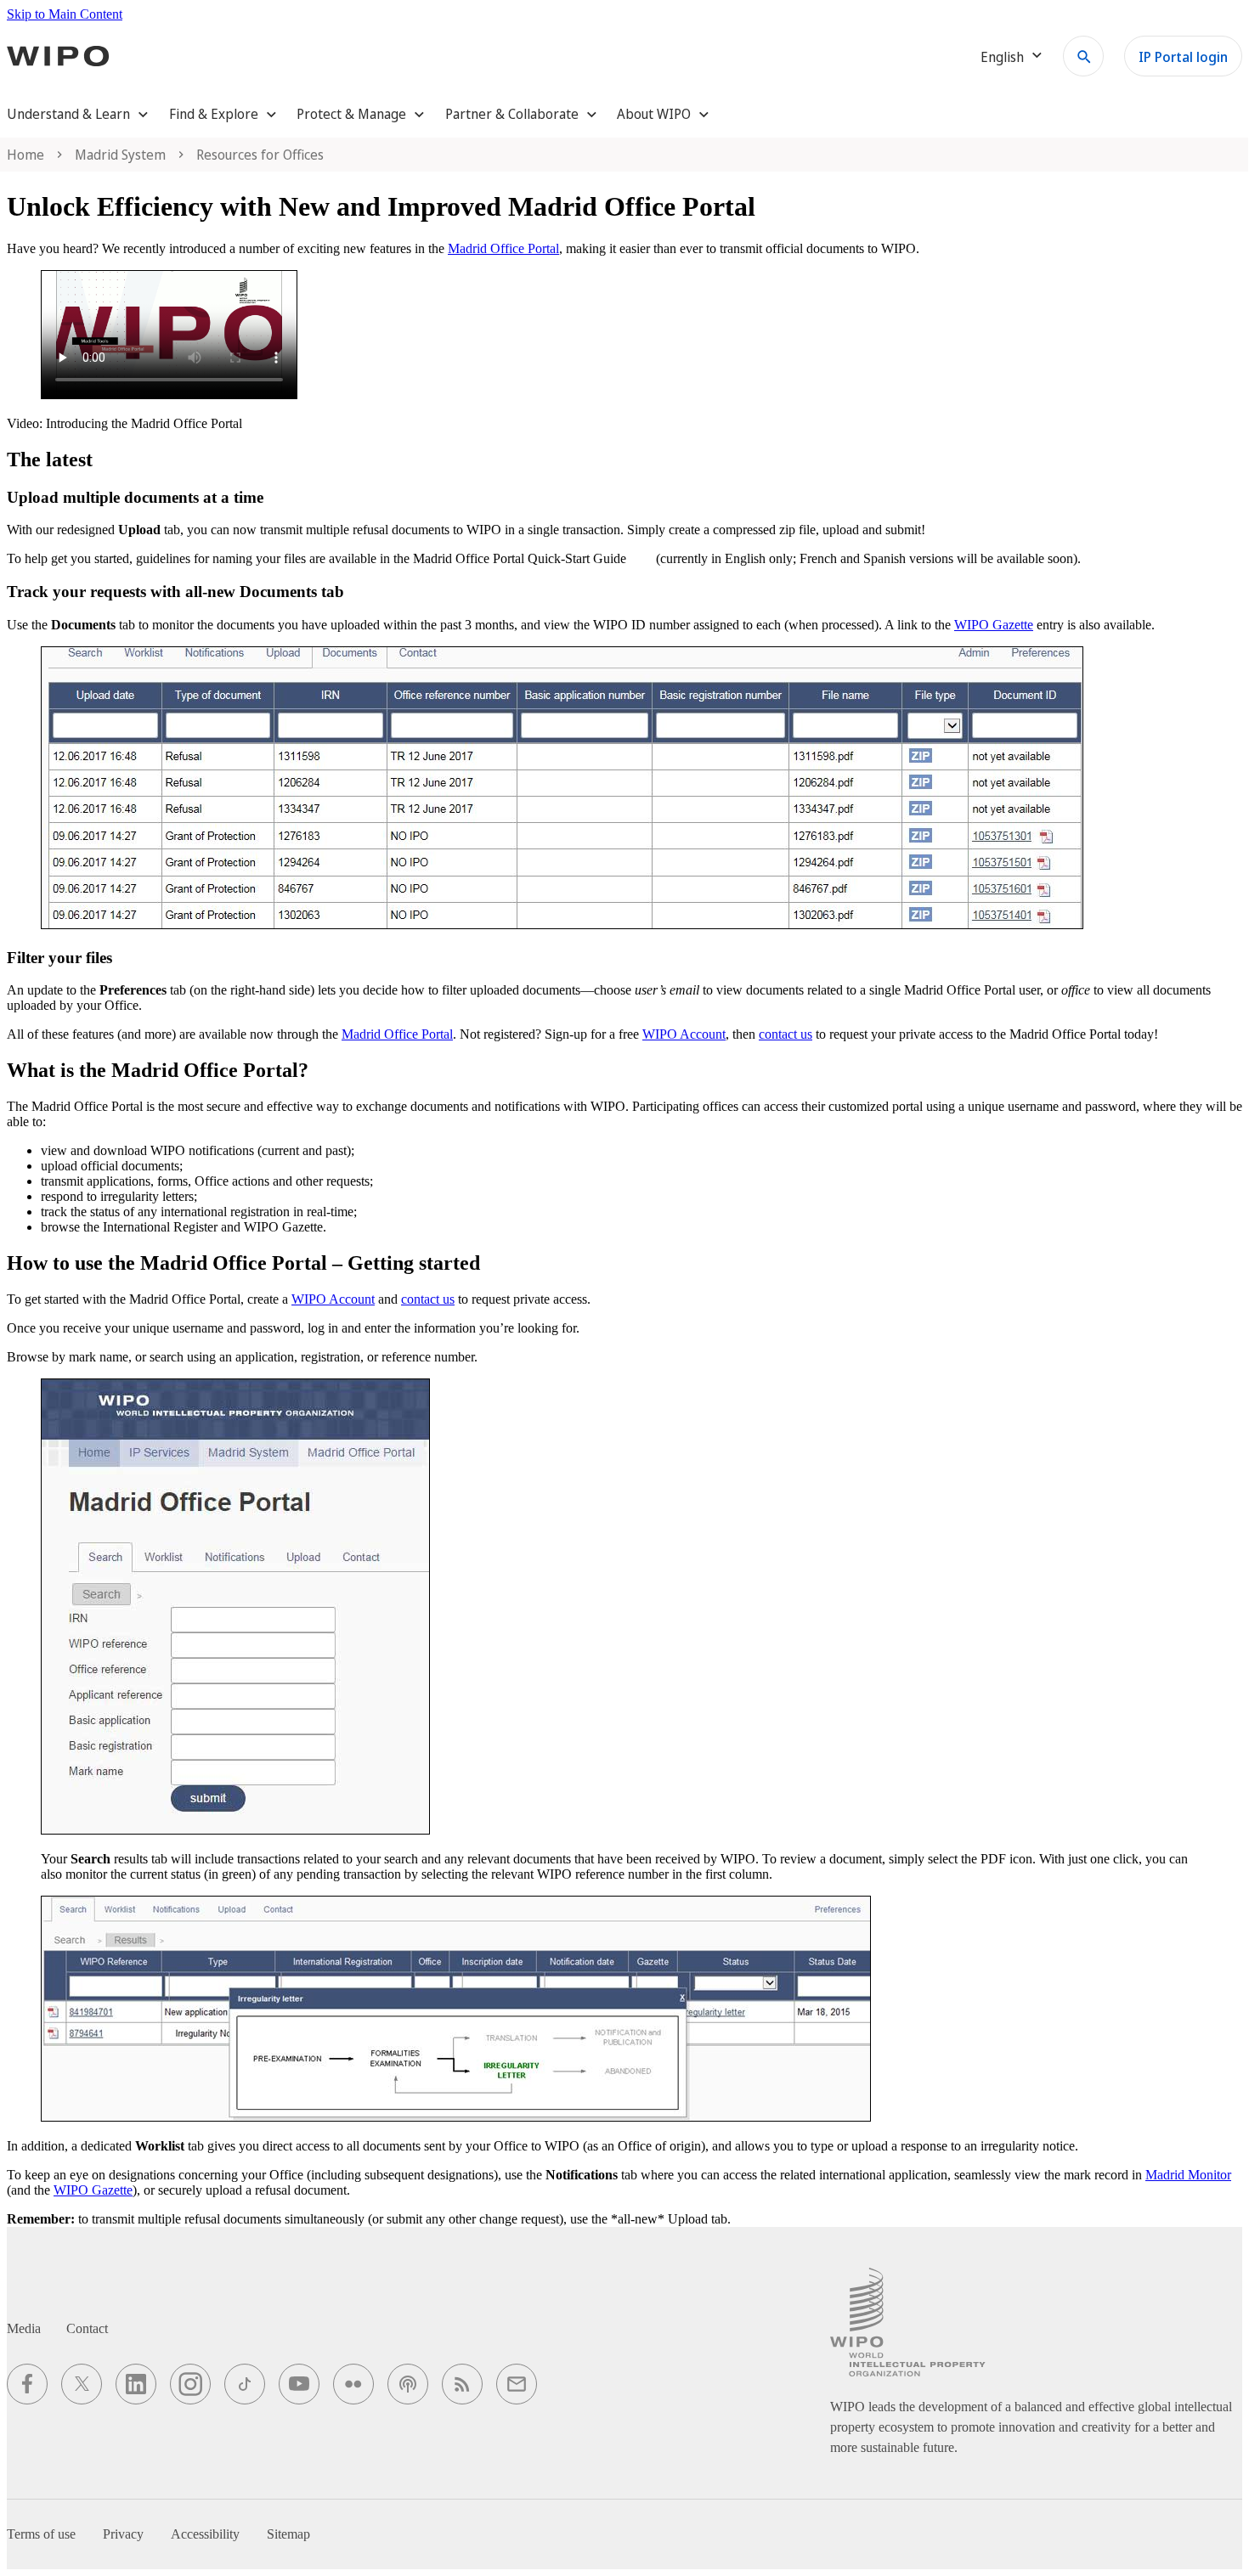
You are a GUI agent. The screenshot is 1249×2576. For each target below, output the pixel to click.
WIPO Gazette (994, 625)
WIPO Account (684, 1034)
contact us (786, 1034)
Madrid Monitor (1188, 2175)
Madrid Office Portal (503, 248)
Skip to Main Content (65, 14)
